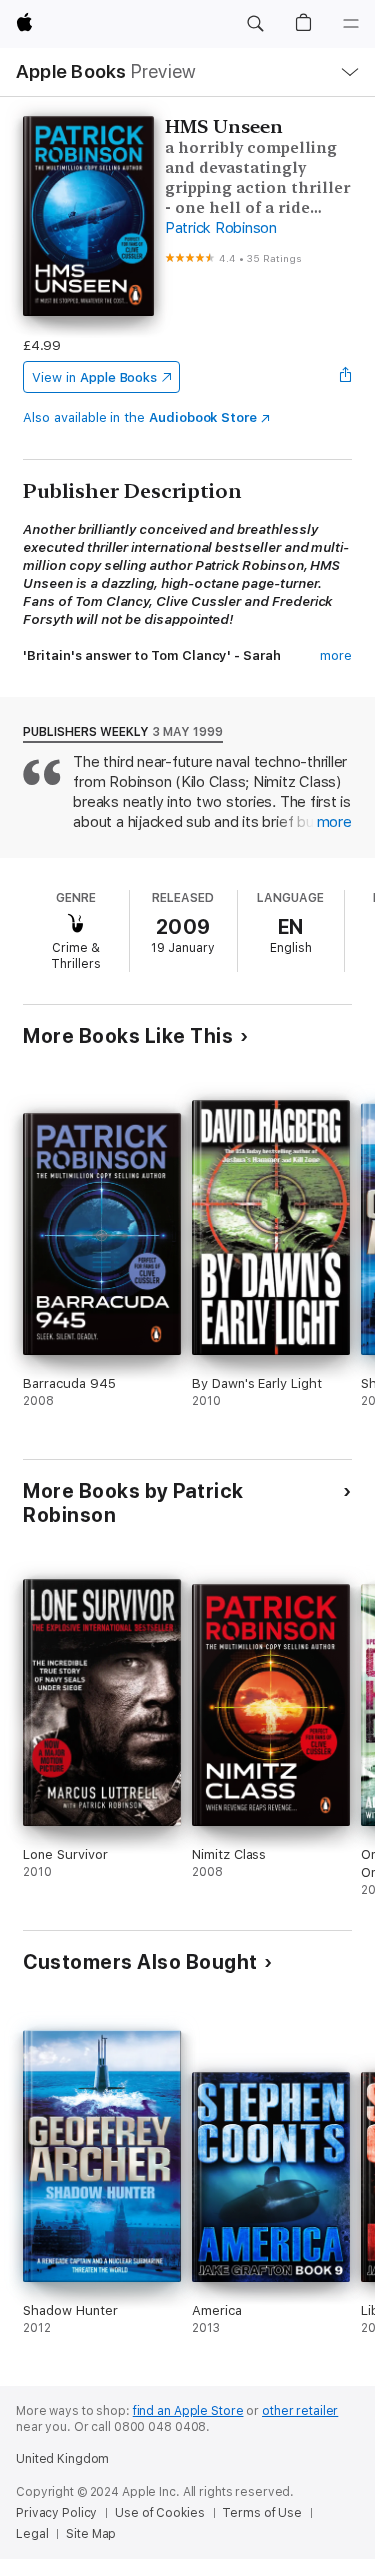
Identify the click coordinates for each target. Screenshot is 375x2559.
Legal (32, 2534)
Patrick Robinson (221, 228)
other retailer (300, 2411)
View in (94, 377)
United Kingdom (62, 2459)
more (336, 655)
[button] (255, 24)
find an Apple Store (188, 2411)
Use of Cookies (159, 2513)
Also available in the (140, 417)
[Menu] (351, 24)
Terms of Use (262, 2513)
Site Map (91, 2534)
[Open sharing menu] (346, 377)
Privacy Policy (56, 2513)
